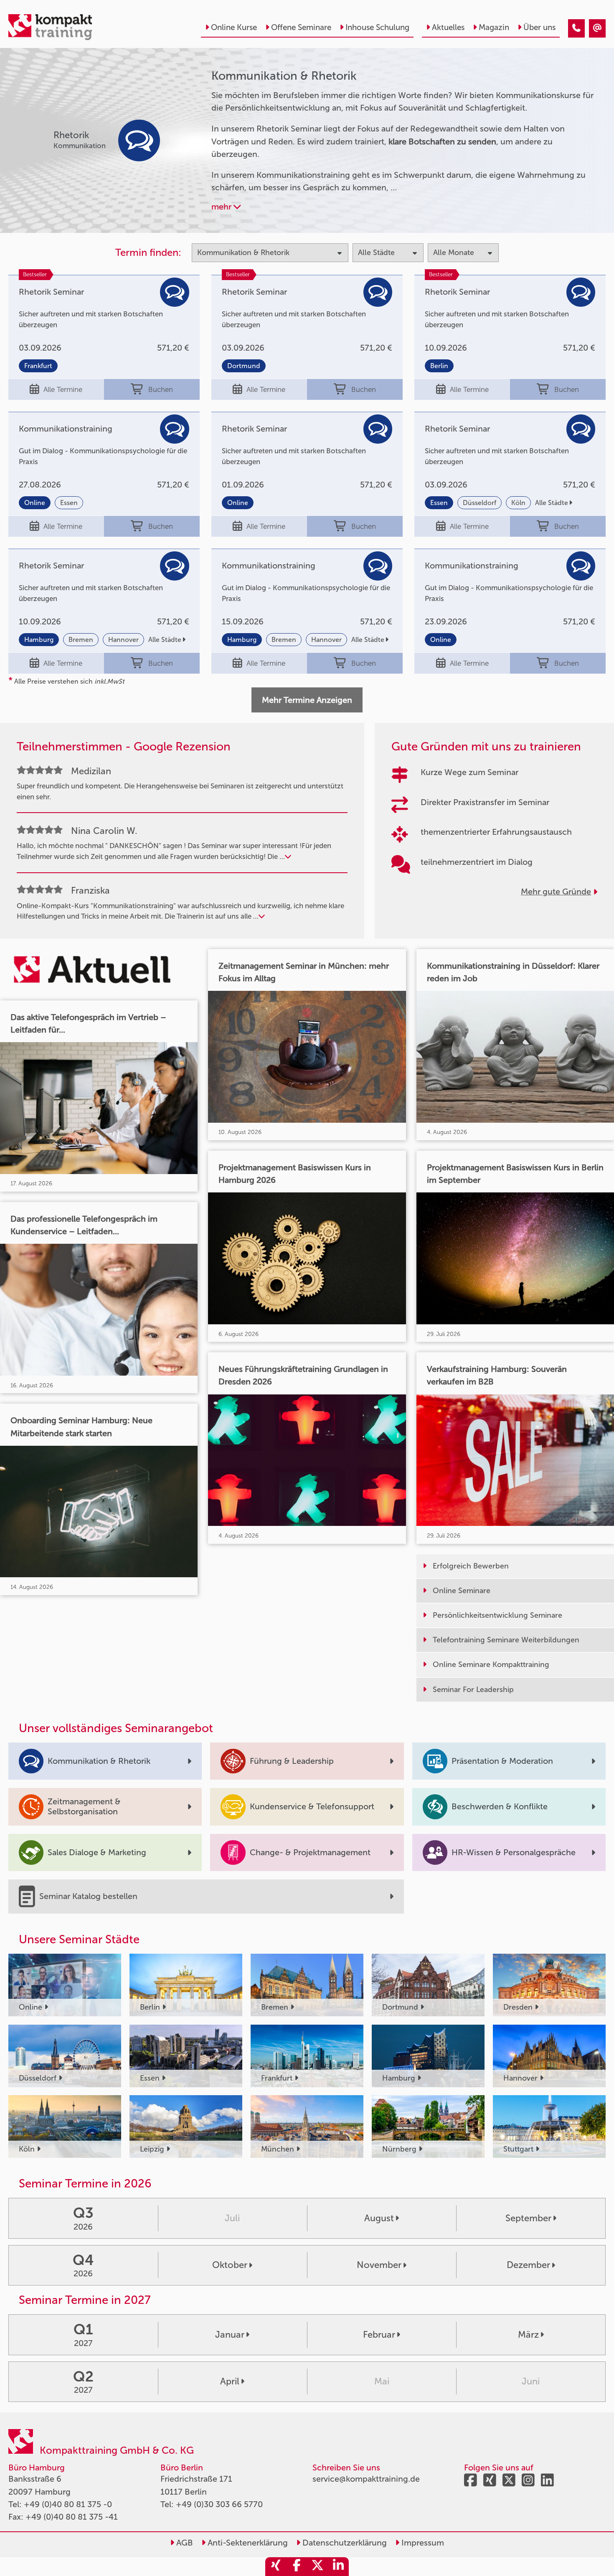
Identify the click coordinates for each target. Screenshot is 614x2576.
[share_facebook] (297, 2567)
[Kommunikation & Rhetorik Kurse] (576, 28)
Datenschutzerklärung (344, 2543)
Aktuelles (448, 27)
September (528, 2218)
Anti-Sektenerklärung (247, 2543)
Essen (69, 503)
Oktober (230, 2265)
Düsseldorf (480, 503)
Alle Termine (63, 389)
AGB (184, 2543)
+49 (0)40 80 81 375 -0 (68, 2504)
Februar (379, 2335)
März (528, 2335)
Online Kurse (234, 27)
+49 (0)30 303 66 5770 (219, 2504)
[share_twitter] (317, 2567)
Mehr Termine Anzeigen (307, 700)
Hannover (123, 640)
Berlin (439, 366)
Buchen (161, 389)
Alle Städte (552, 503)
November (379, 2265)
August (379, 2218)
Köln (518, 503)
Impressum (422, 2543)
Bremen (81, 640)
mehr (222, 207)
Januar (230, 2335)
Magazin (494, 27)
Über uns (539, 27)
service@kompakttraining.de (366, 2479)
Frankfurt (38, 366)
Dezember (528, 2265)
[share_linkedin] (338, 2567)
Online (35, 503)
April (230, 2381)
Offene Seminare (301, 27)
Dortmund (244, 366)
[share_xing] (276, 2567)
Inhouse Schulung (377, 27)
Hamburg (39, 640)
